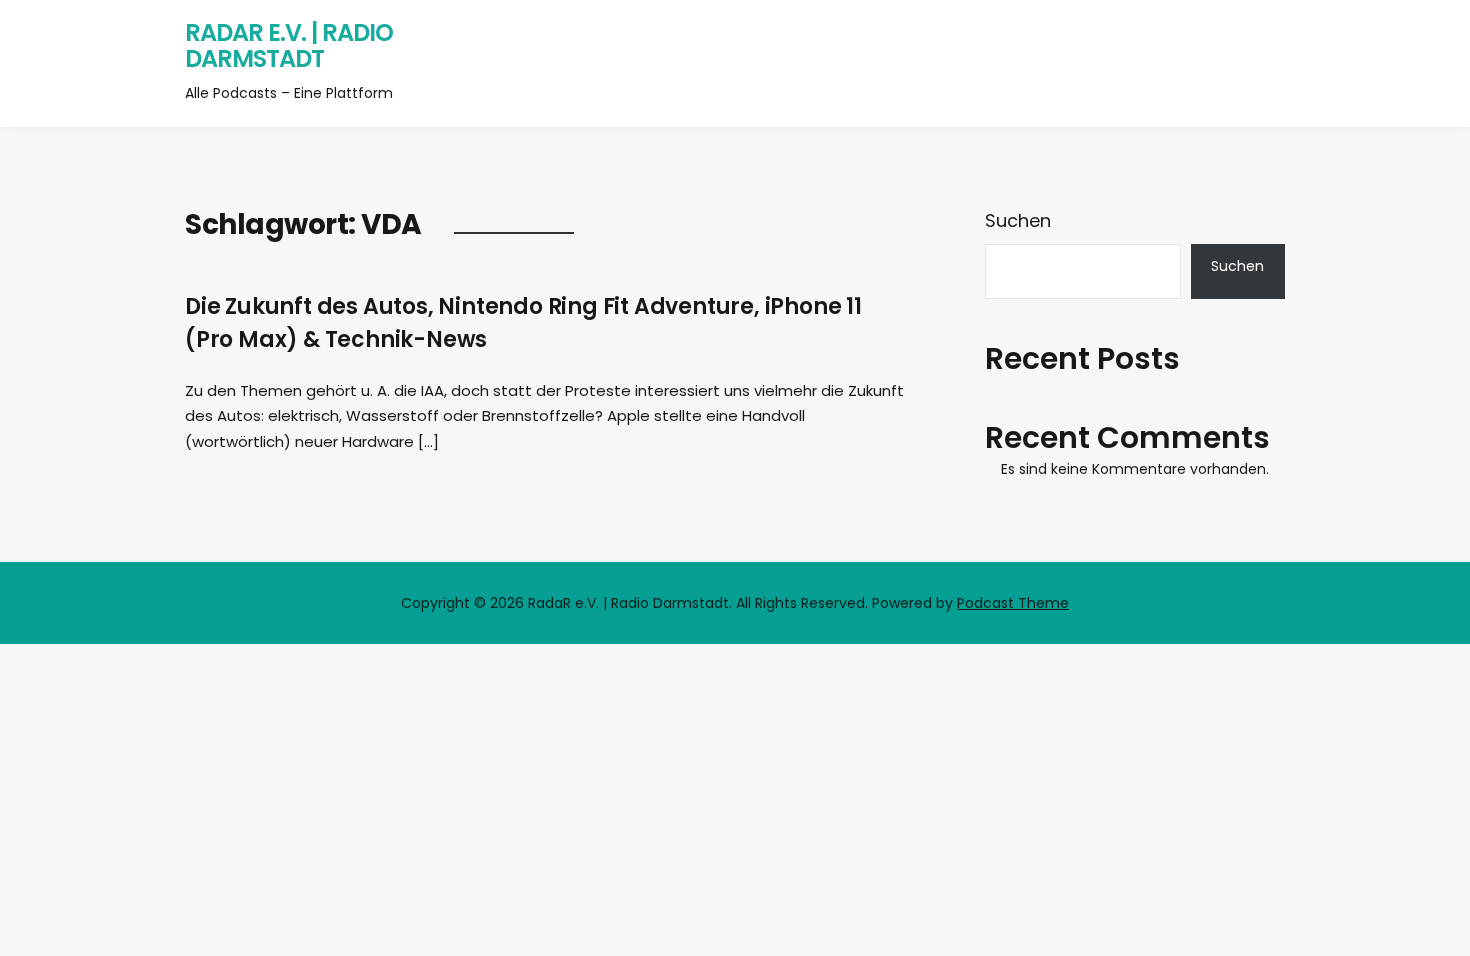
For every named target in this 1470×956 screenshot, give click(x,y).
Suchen (1018, 220)
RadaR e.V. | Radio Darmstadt (289, 45)
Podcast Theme (1013, 603)
